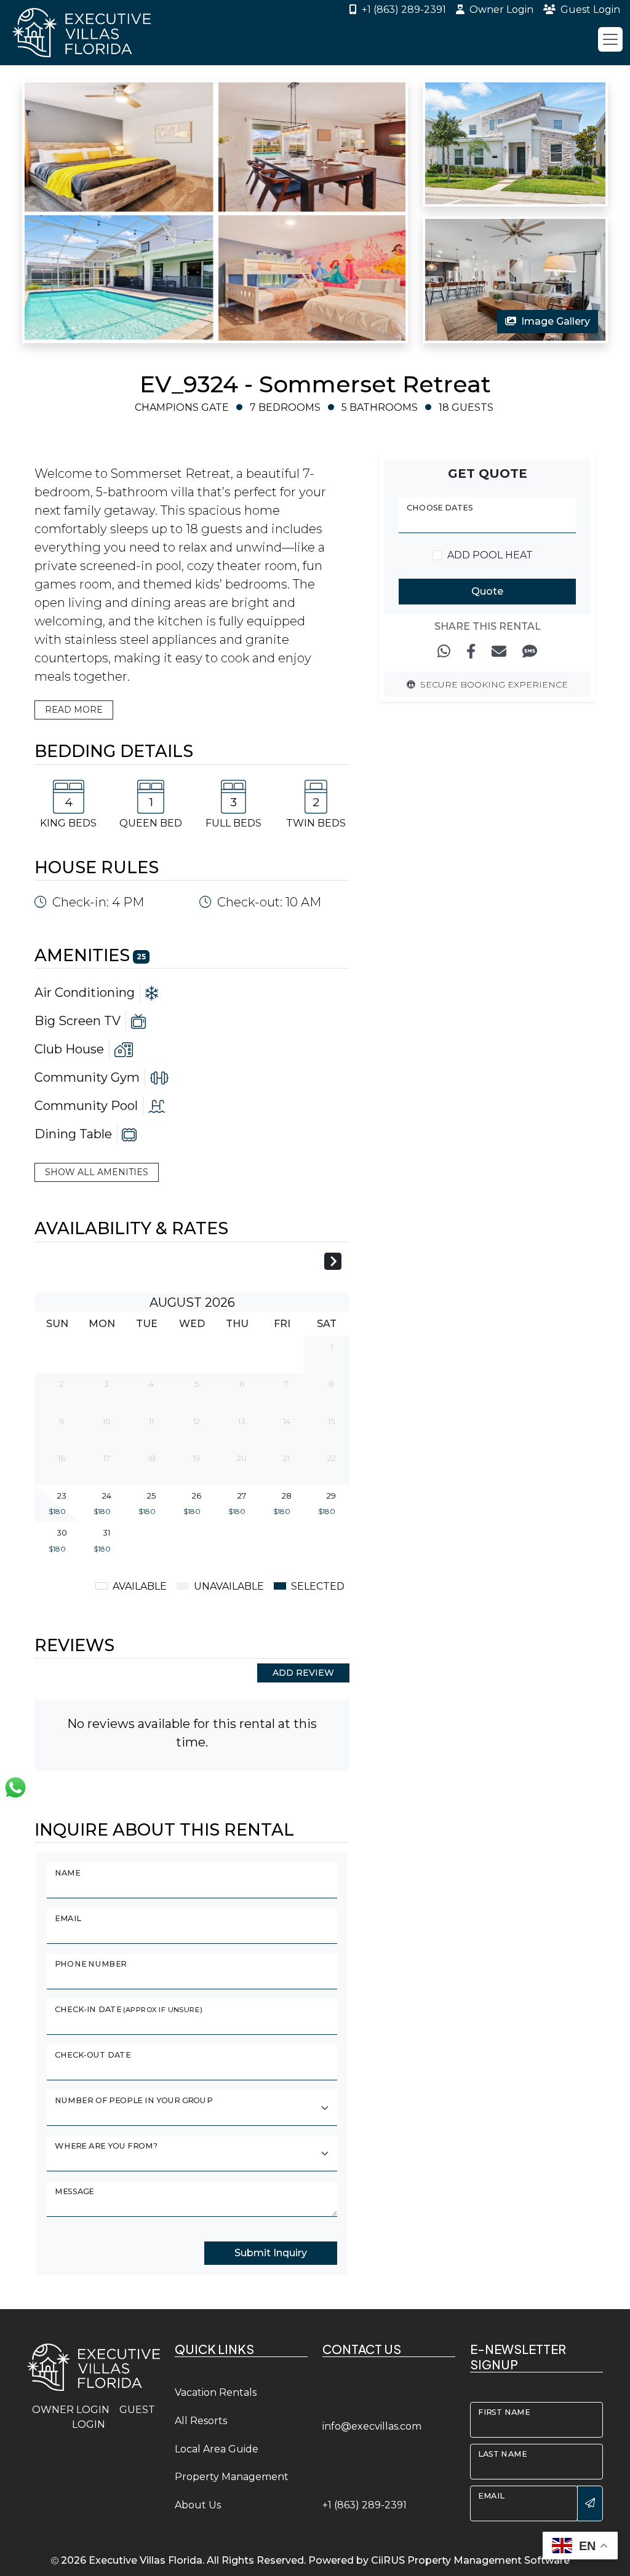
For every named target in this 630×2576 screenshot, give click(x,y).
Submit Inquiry (271, 2253)
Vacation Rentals (216, 2392)
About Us (198, 2505)
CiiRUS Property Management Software (470, 2560)
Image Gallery (556, 321)
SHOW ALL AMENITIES (97, 1172)
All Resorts (201, 2421)
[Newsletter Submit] (590, 2503)
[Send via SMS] (530, 652)
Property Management (232, 2477)
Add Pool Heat (490, 555)
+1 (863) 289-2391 (404, 10)
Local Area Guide (217, 2449)
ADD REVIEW (303, 1673)
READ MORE (74, 710)
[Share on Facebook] (471, 652)
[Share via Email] (499, 652)
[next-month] (333, 1263)
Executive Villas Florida (146, 2560)
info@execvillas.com (372, 2426)
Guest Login (590, 10)
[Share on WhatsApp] (444, 652)
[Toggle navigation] (610, 39)
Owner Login (501, 10)
